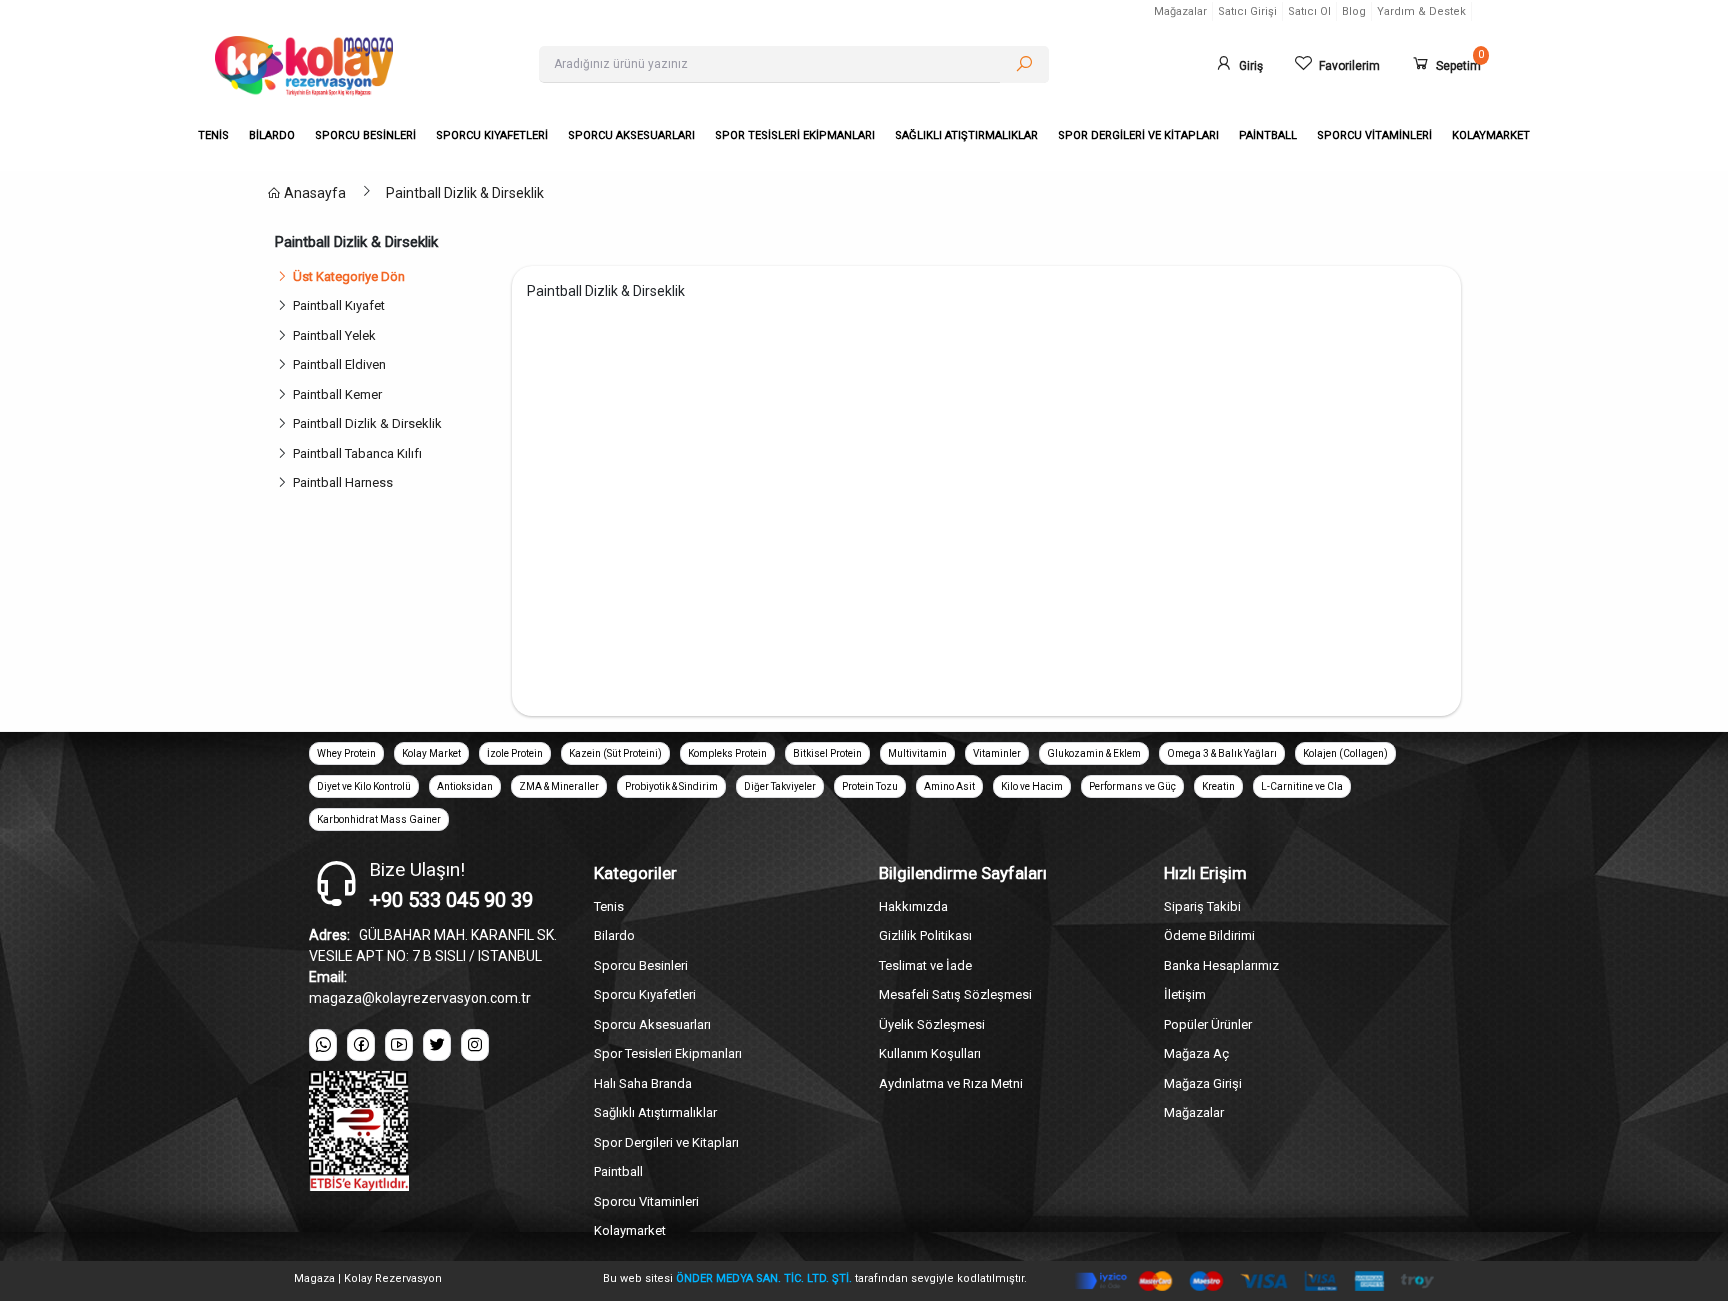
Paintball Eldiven (339, 364)
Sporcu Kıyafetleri (645, 994)
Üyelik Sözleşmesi (932, 1024)
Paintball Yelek (334, 335)
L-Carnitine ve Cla (1302, 786)
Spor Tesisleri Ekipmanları (668, 1053)
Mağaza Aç (1196, 1053)
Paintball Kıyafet (339, 305)
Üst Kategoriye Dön (349, 276)
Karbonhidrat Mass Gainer (379, 819)
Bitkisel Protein (827, 753)
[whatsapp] (323, 1045)
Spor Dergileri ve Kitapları (666, 1142)
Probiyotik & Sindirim (671, 786)
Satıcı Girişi (1247, 11)
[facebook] (361, 1045)
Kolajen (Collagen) (1345, 753)
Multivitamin (917, 753)
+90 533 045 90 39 (451, 900)
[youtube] (399, 1045)
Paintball (618, 1171)
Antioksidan (465, 786)
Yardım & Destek (1421, 11)
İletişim (1185, 994)
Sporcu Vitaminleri (646, 1201)
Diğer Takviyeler (780, 786)
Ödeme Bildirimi (1209, 935)
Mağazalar (1180, 11)
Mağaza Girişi (1203, 1083)
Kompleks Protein (727, 753)
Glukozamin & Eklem (1094, 753)
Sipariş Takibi (1202, 906)
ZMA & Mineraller (559, 786)
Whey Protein (346, 753)
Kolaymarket (630, 1230)
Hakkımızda (913, 906)
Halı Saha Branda (643, 1083)
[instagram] (475, 1045)
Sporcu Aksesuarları (652, 1024)
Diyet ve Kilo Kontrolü (364, 786)
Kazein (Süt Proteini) (615, 753)
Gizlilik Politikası (925, 935)
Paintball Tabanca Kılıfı (357, 453)
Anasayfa (313, 193)
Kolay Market (431, 753)
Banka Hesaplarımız (1221, 965)
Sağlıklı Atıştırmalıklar (655, 1112)
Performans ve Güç (1132, 786)
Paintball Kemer (337, 394)
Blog (1354, 11)
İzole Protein (515, 753)
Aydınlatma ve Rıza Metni (951, 1083)
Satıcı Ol (1309, 11)
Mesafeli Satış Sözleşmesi (955, 994)
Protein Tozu (870, 786)
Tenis (609, 906)
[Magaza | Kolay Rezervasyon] (362, 66)
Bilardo (614, 935)
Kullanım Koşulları (930, 1053)
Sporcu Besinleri (641, 965)
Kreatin (1218, 786)
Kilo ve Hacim (1032, 786)
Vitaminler (997, 753)
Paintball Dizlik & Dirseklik (465, 193)
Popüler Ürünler (1208, 1024)
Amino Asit (949, 786)
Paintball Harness (343, 482)
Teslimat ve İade (925, 965)
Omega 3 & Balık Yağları (1222, 753)
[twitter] (437, 1045)
